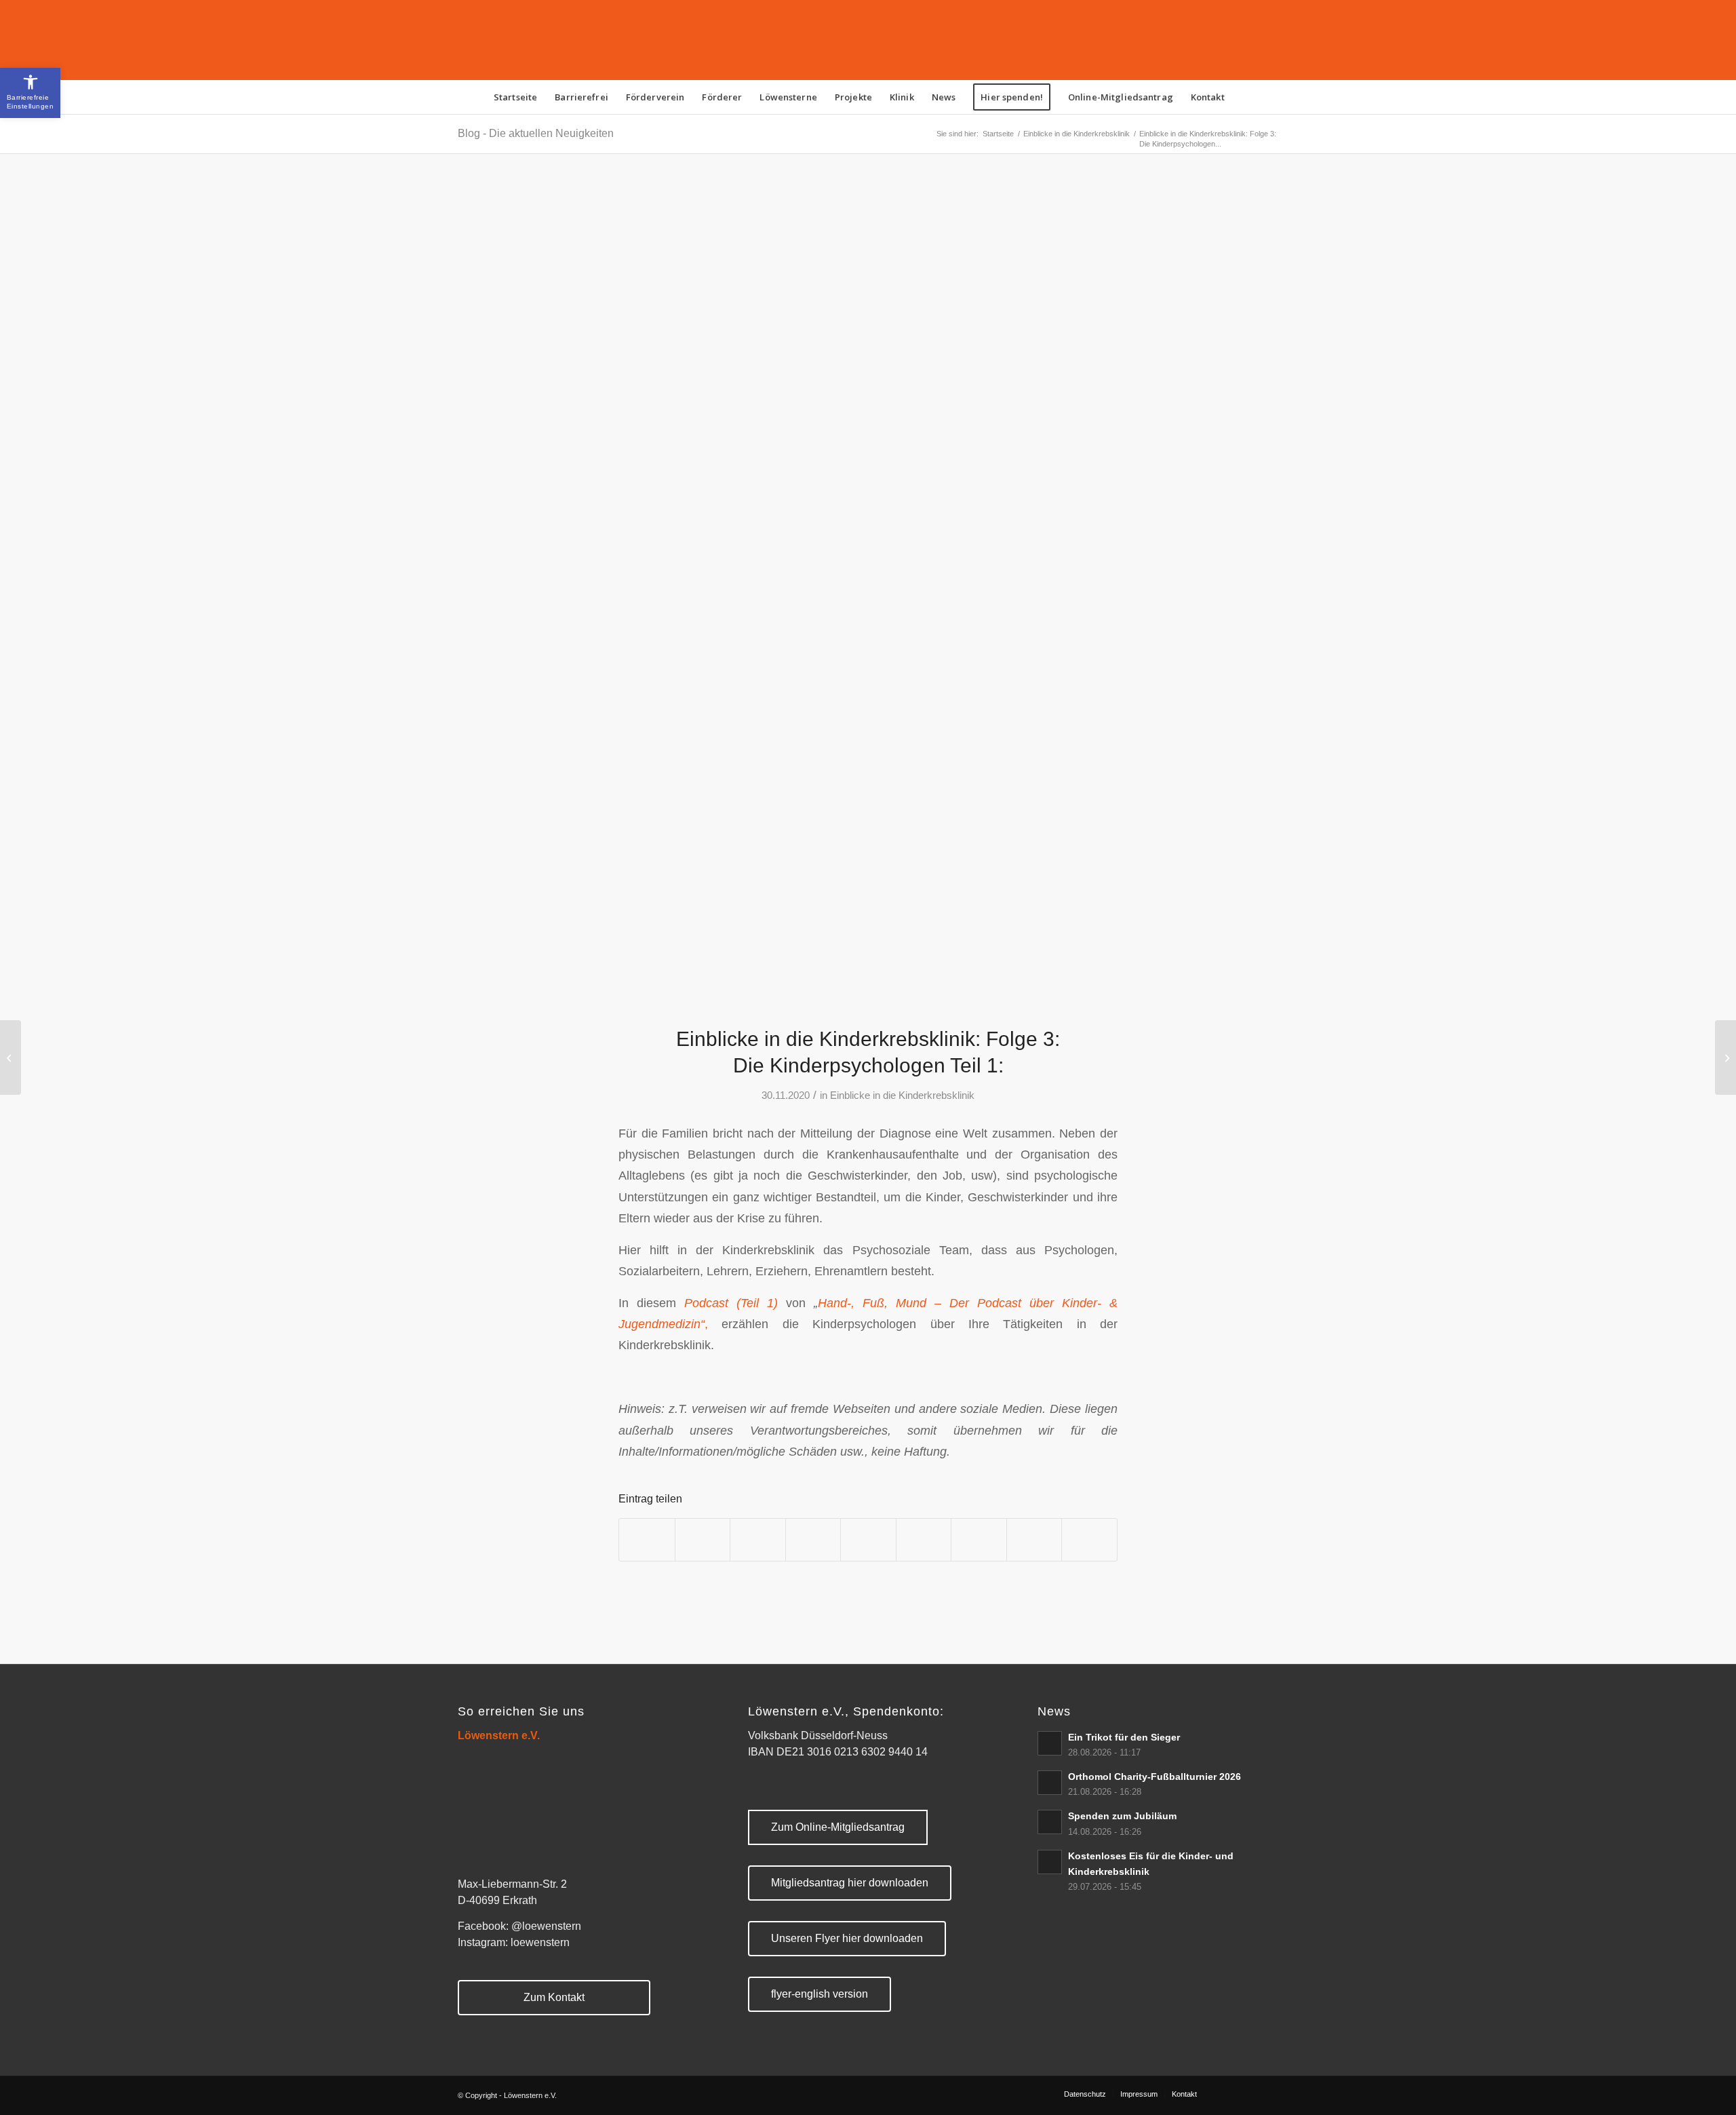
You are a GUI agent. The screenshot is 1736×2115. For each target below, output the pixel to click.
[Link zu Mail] (1268, 2093)
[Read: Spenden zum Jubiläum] (1050, 1822)
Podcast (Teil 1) (735, 1303)
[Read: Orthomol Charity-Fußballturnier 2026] (1050, 1783)
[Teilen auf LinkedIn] (868, 1539)
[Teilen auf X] (703, 1539)
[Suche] (1242, 97)
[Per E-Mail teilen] (1089, 1539)
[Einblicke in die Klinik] (11, 1057)
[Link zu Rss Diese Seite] (1248, 2093)
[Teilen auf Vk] (979, 1539)
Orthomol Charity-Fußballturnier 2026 (1155, 1777)
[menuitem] (515, 97)
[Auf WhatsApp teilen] (758, 1539)
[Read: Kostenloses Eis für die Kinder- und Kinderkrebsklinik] (1050, 1862)
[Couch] (868, 598)
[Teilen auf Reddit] (1034, 1539)
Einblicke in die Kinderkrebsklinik (902, 1095)
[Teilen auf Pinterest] (813, 1539)
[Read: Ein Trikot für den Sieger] (1050, 1743)
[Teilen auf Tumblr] (924, 1539)
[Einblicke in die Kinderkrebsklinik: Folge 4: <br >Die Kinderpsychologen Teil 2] (1725, 1057)
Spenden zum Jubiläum (1122, 1816)
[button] (30, 93)
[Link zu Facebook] (1227, 2093)
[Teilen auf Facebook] (647, 1539)
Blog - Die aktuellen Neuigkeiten (536, 133)
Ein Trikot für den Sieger (1124, 1738)
